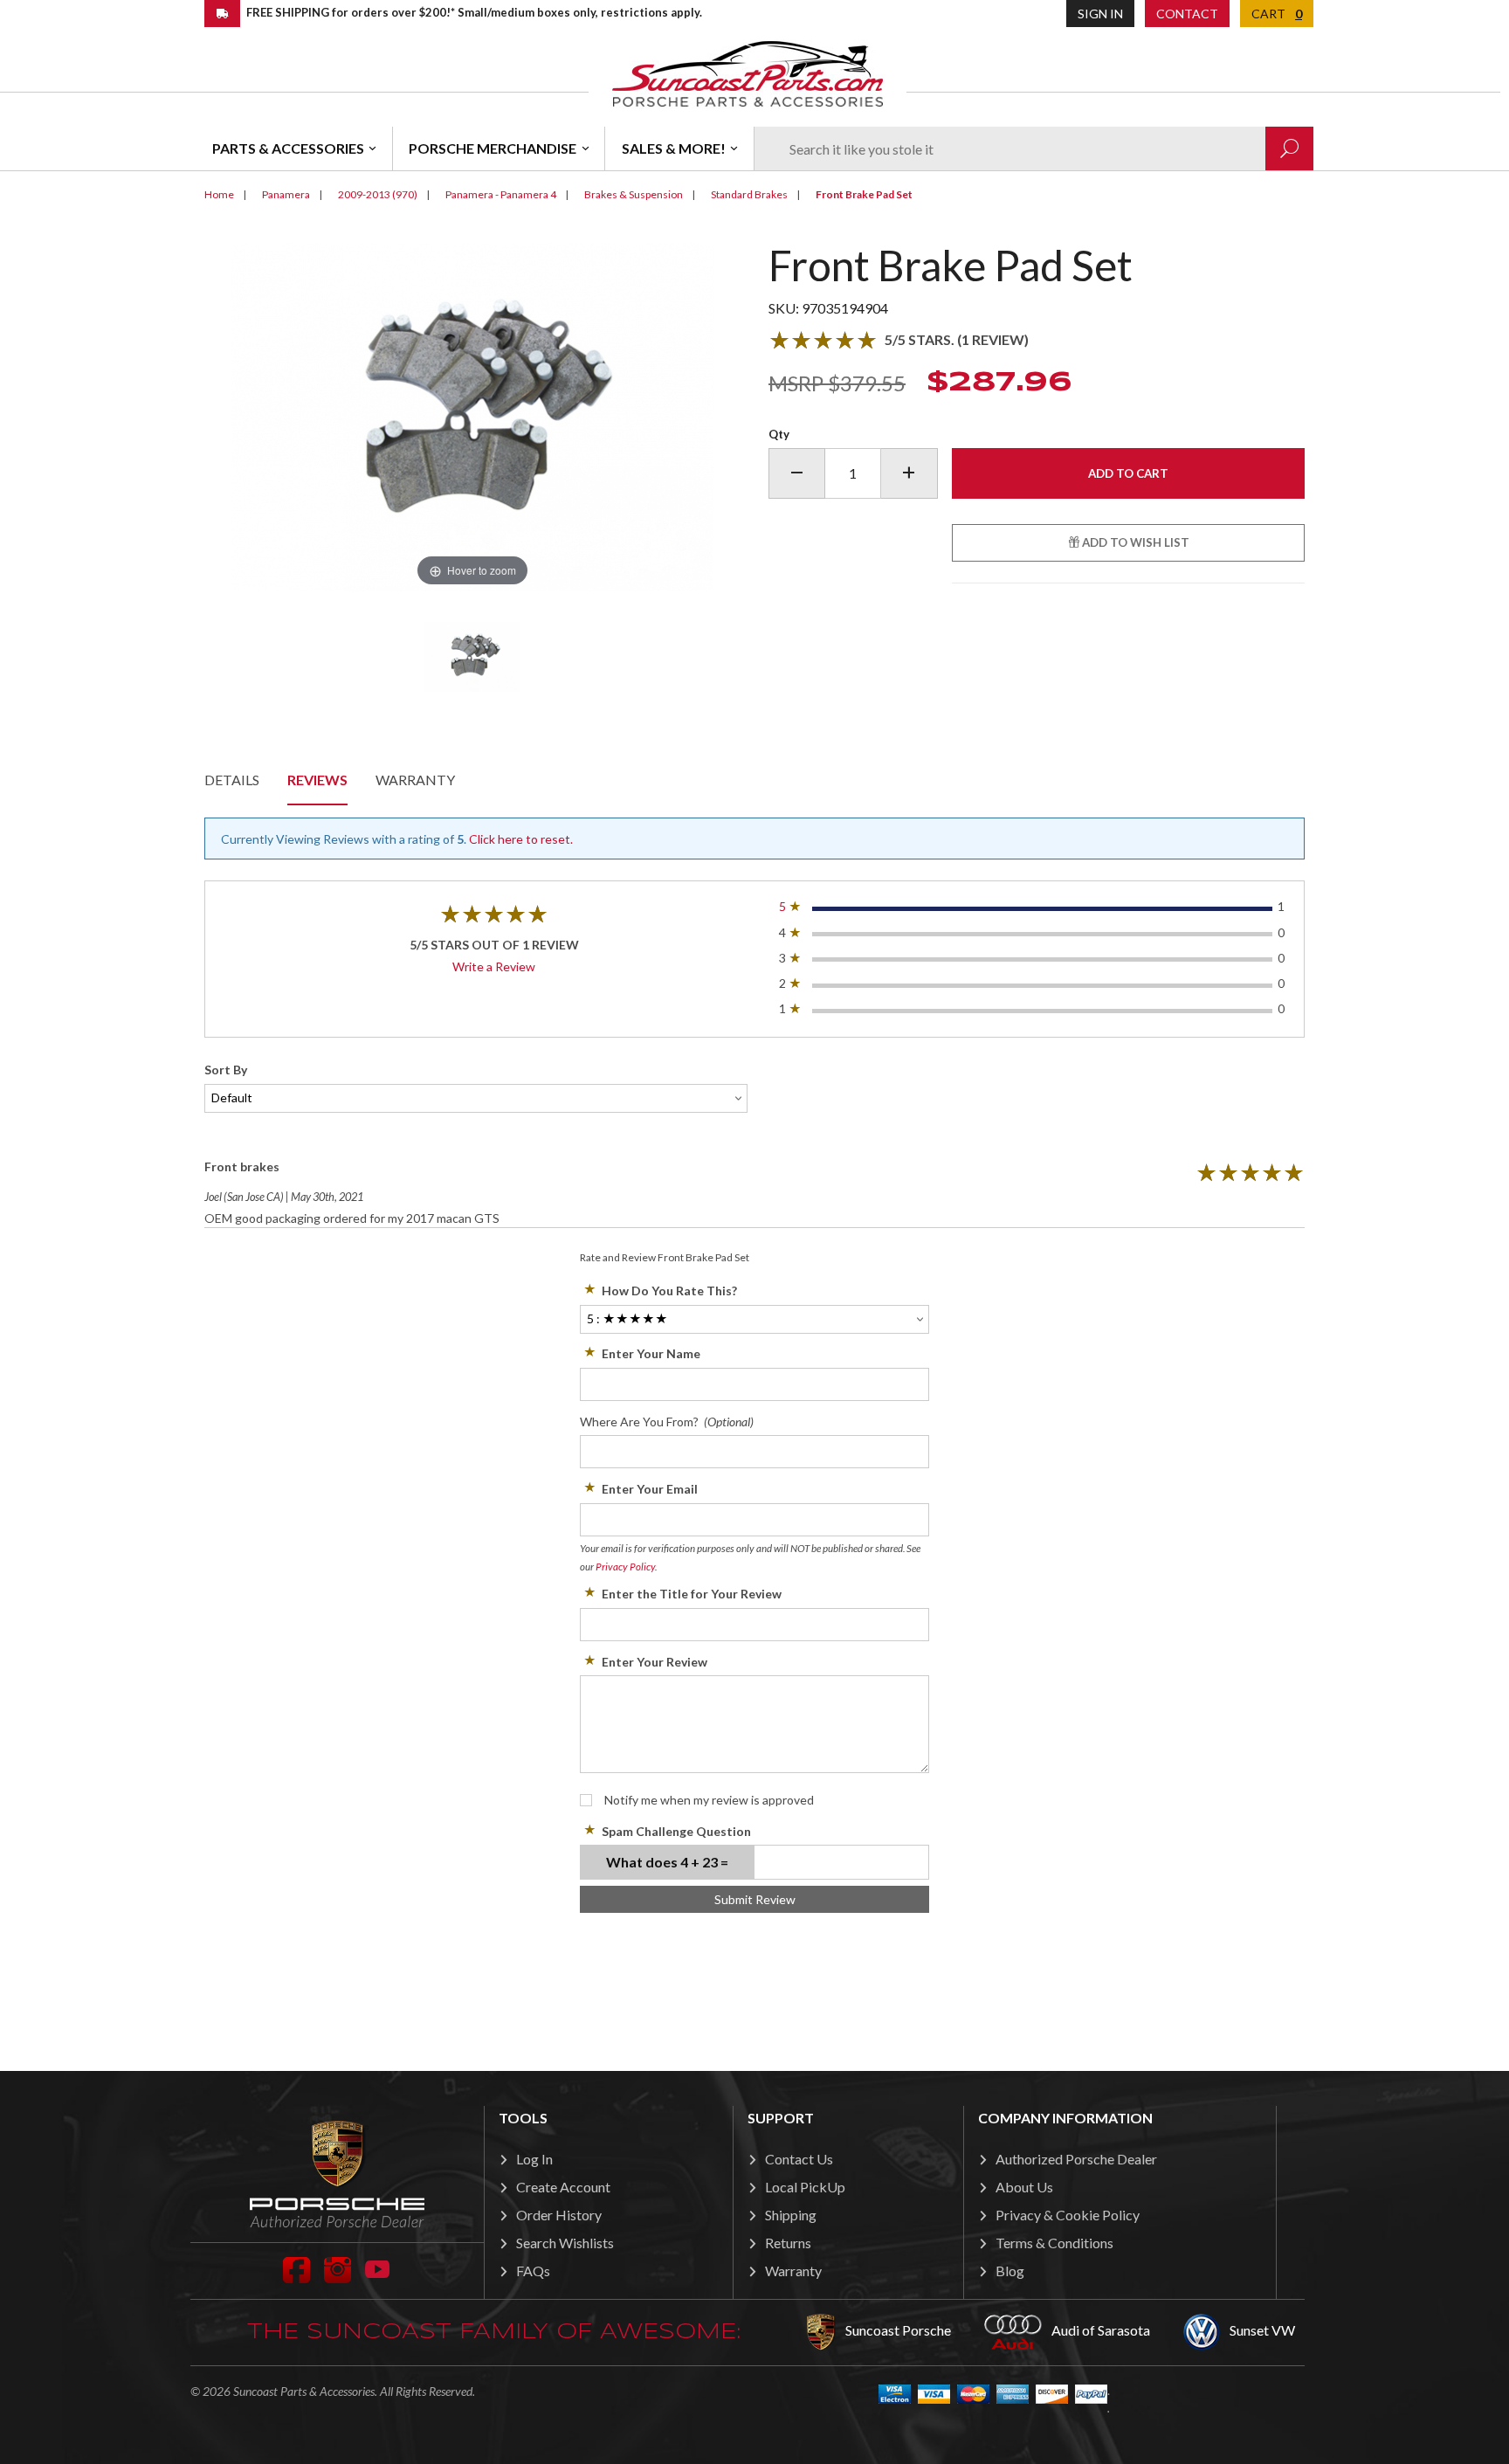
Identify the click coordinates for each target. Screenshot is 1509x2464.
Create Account (563, 2187)
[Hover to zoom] (472, 415)
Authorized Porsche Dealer (1076, 2159)
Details (232, 780)
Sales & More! (674, 148)
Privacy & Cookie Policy (1068, 2215)
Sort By (226, 1070)
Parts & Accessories (288, 148)
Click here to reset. (521, 839)
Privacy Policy (625, 1567)
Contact (1187, 14)
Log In (534, 2159)
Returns (788, 2243)
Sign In (1100, 14)
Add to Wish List (1134, 542)
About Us (1024, 2187)
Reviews (317, 780)
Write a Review (494, 966)
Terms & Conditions (1054, 2243)
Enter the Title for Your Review (692, 1594)
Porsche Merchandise (493, 148)
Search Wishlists (565, 2243)
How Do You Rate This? (669, 1291)
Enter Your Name (651, 1353)
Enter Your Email (650, 1489)
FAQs (533, 2271)
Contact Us (799, 2159)
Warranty (415, 780)
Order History (559, 2215)
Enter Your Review (655, 1662)
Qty (779, 434)
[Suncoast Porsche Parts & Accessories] (748, 73)
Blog (1010, 2271)
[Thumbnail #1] (473, 657)
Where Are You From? (667, 1422)
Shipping (791, 2215)
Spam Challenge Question (676, 1831)
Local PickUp (805, 2187)
